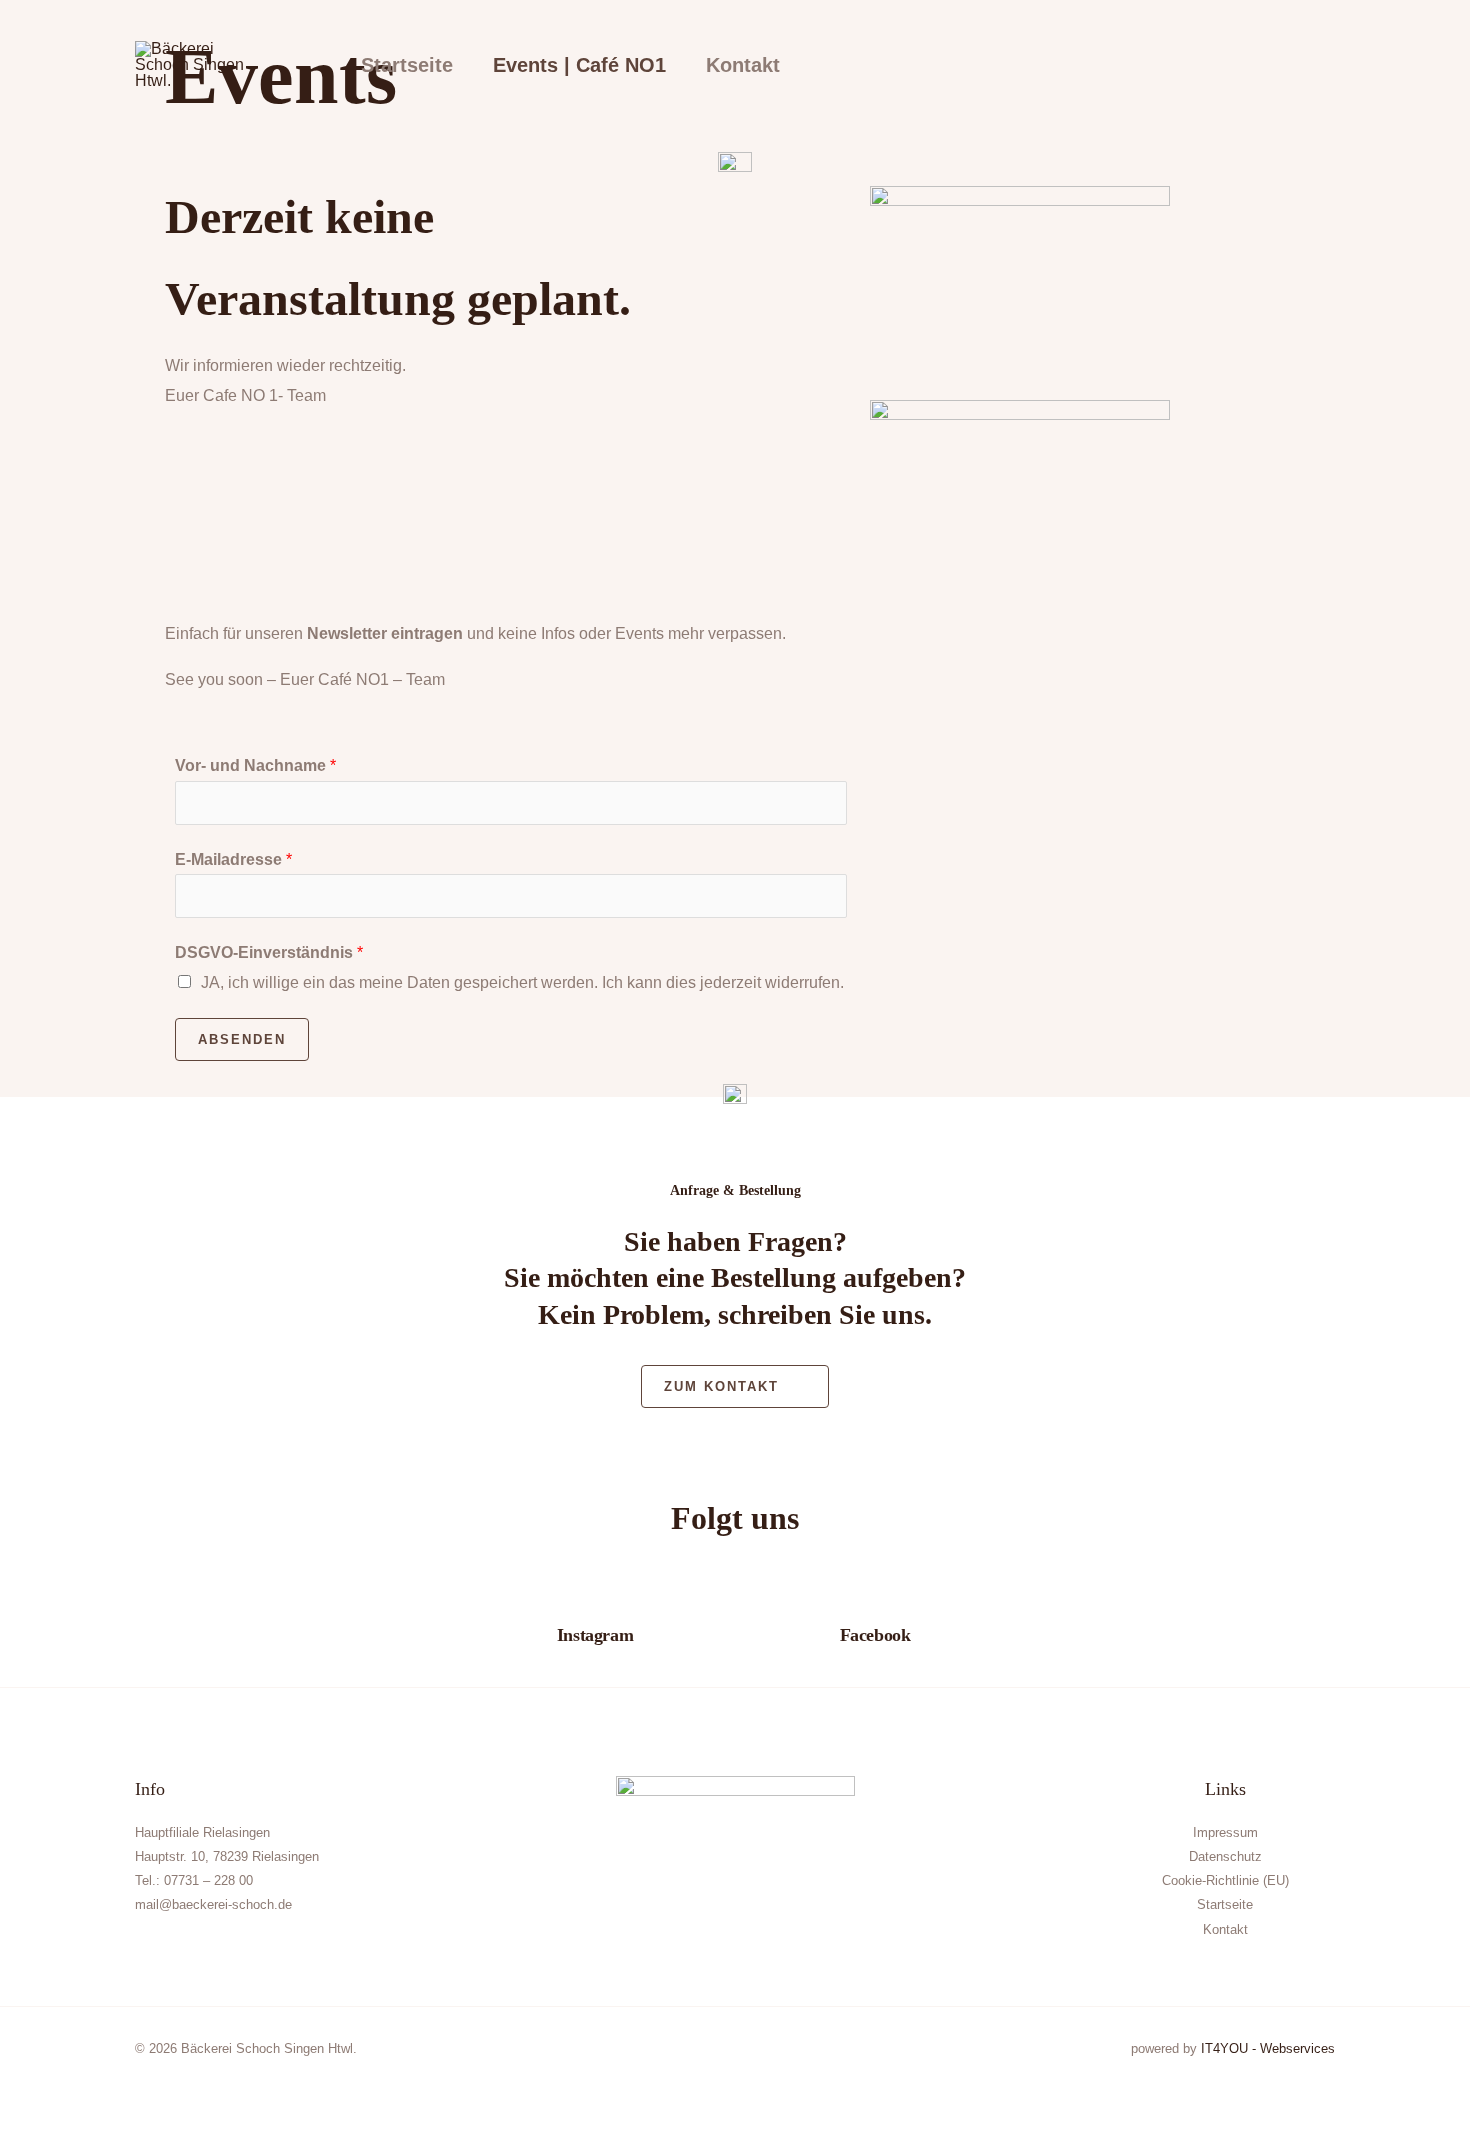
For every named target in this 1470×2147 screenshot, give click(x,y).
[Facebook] (875, 1603)
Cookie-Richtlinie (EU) (1225, 1880)
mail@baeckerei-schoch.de (213, 1904)
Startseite (407, 65)
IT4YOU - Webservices (1268, 2048)
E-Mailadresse (233, 859)
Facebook (875, 1635)
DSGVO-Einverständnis (269, 952)
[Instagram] (595, 1603)
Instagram (595, 1635)
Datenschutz (1225, 1856)
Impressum (1225, 1832)
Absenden (242, 1039)
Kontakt (743, 65)
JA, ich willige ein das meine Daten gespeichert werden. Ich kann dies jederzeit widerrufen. (522, 982)
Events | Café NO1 (579, 65)
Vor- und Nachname (255, 765)
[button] (1307, 65)
